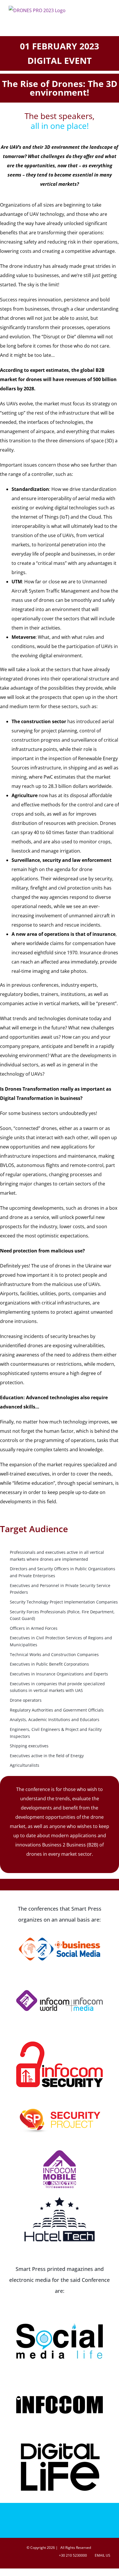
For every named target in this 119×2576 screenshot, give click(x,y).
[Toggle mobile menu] (108, 10)
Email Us (102, 2555)
